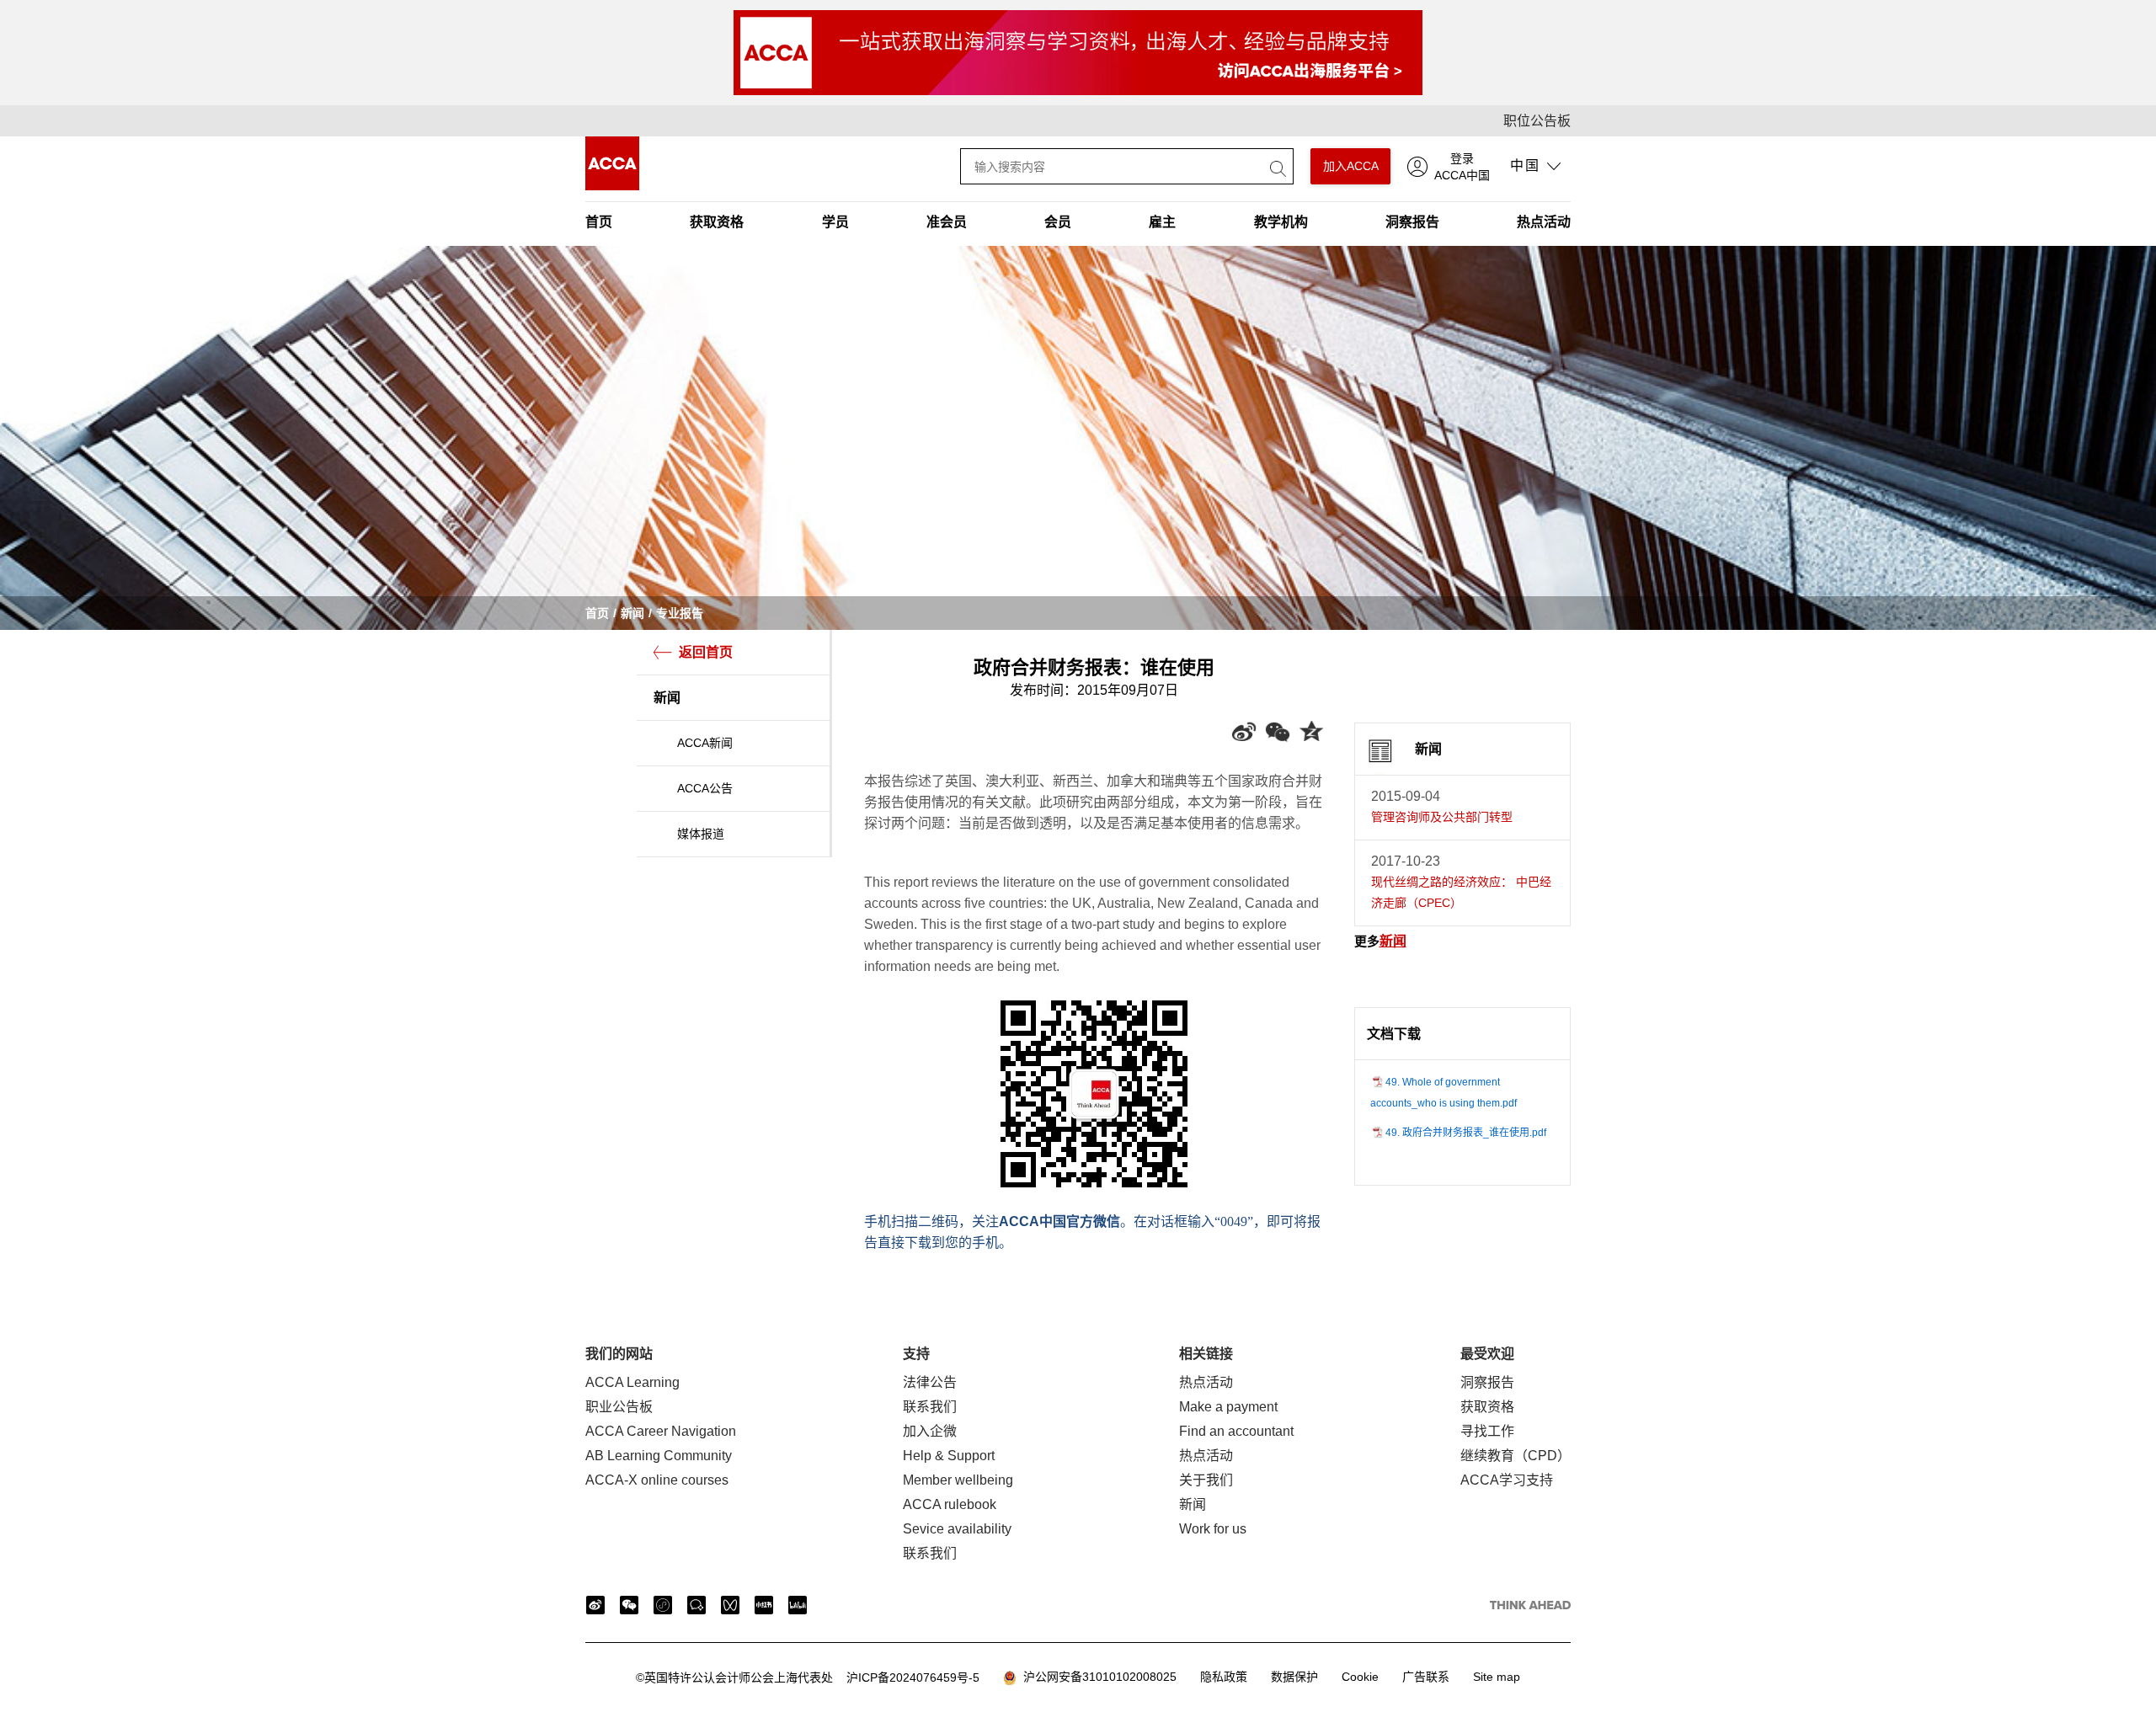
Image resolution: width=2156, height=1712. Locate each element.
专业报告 (680, 613)
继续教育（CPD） (1516, 1456)
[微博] (595, 1605)
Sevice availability (957, 1529)
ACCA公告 (705, 788)
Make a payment (1228, 1407)
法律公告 (930, 1382)
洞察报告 (1412, 222)
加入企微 (930, 1431)
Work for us (1213, 1529)
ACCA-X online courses (657, 1480)
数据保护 (1294, 1677)
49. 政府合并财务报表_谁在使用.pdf (1466, 1133)
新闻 (632, 613)
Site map (1497, 1677)
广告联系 (1426, 1677)
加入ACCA (1351, 166)
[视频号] (730, 1605)
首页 (599, 222)
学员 (835, 222)
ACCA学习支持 (1507, 1480)
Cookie (1360, 1677)
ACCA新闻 (705, 743)
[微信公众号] (629, 1605)
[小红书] (764, 1605)
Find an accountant (1236, 1431)
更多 (1380, 941)
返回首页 (706, 652)
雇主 (1162, 222)
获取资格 (717, 222)
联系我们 (930, 1407)
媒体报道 (701, 834)
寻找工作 (1487, 1431)
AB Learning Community (659, 1456)
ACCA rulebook (950, 1504)
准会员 (947, 222)
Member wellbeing (958, 1480)
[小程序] (663, 1605)
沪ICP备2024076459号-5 (808, 1677)
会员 (1058, 222)
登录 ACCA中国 (1462, 167)
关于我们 (1206, 1480)
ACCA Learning (632, 1382)
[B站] (798, 1605)
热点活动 (1544, 222)
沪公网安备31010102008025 (1097, 1677)
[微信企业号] (696, 1605)
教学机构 (1281, 222)
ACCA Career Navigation (661, 1431)
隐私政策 (1224, 1677)
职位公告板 (1537, 121)
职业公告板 (619, 1407)
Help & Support (949, 1456)
